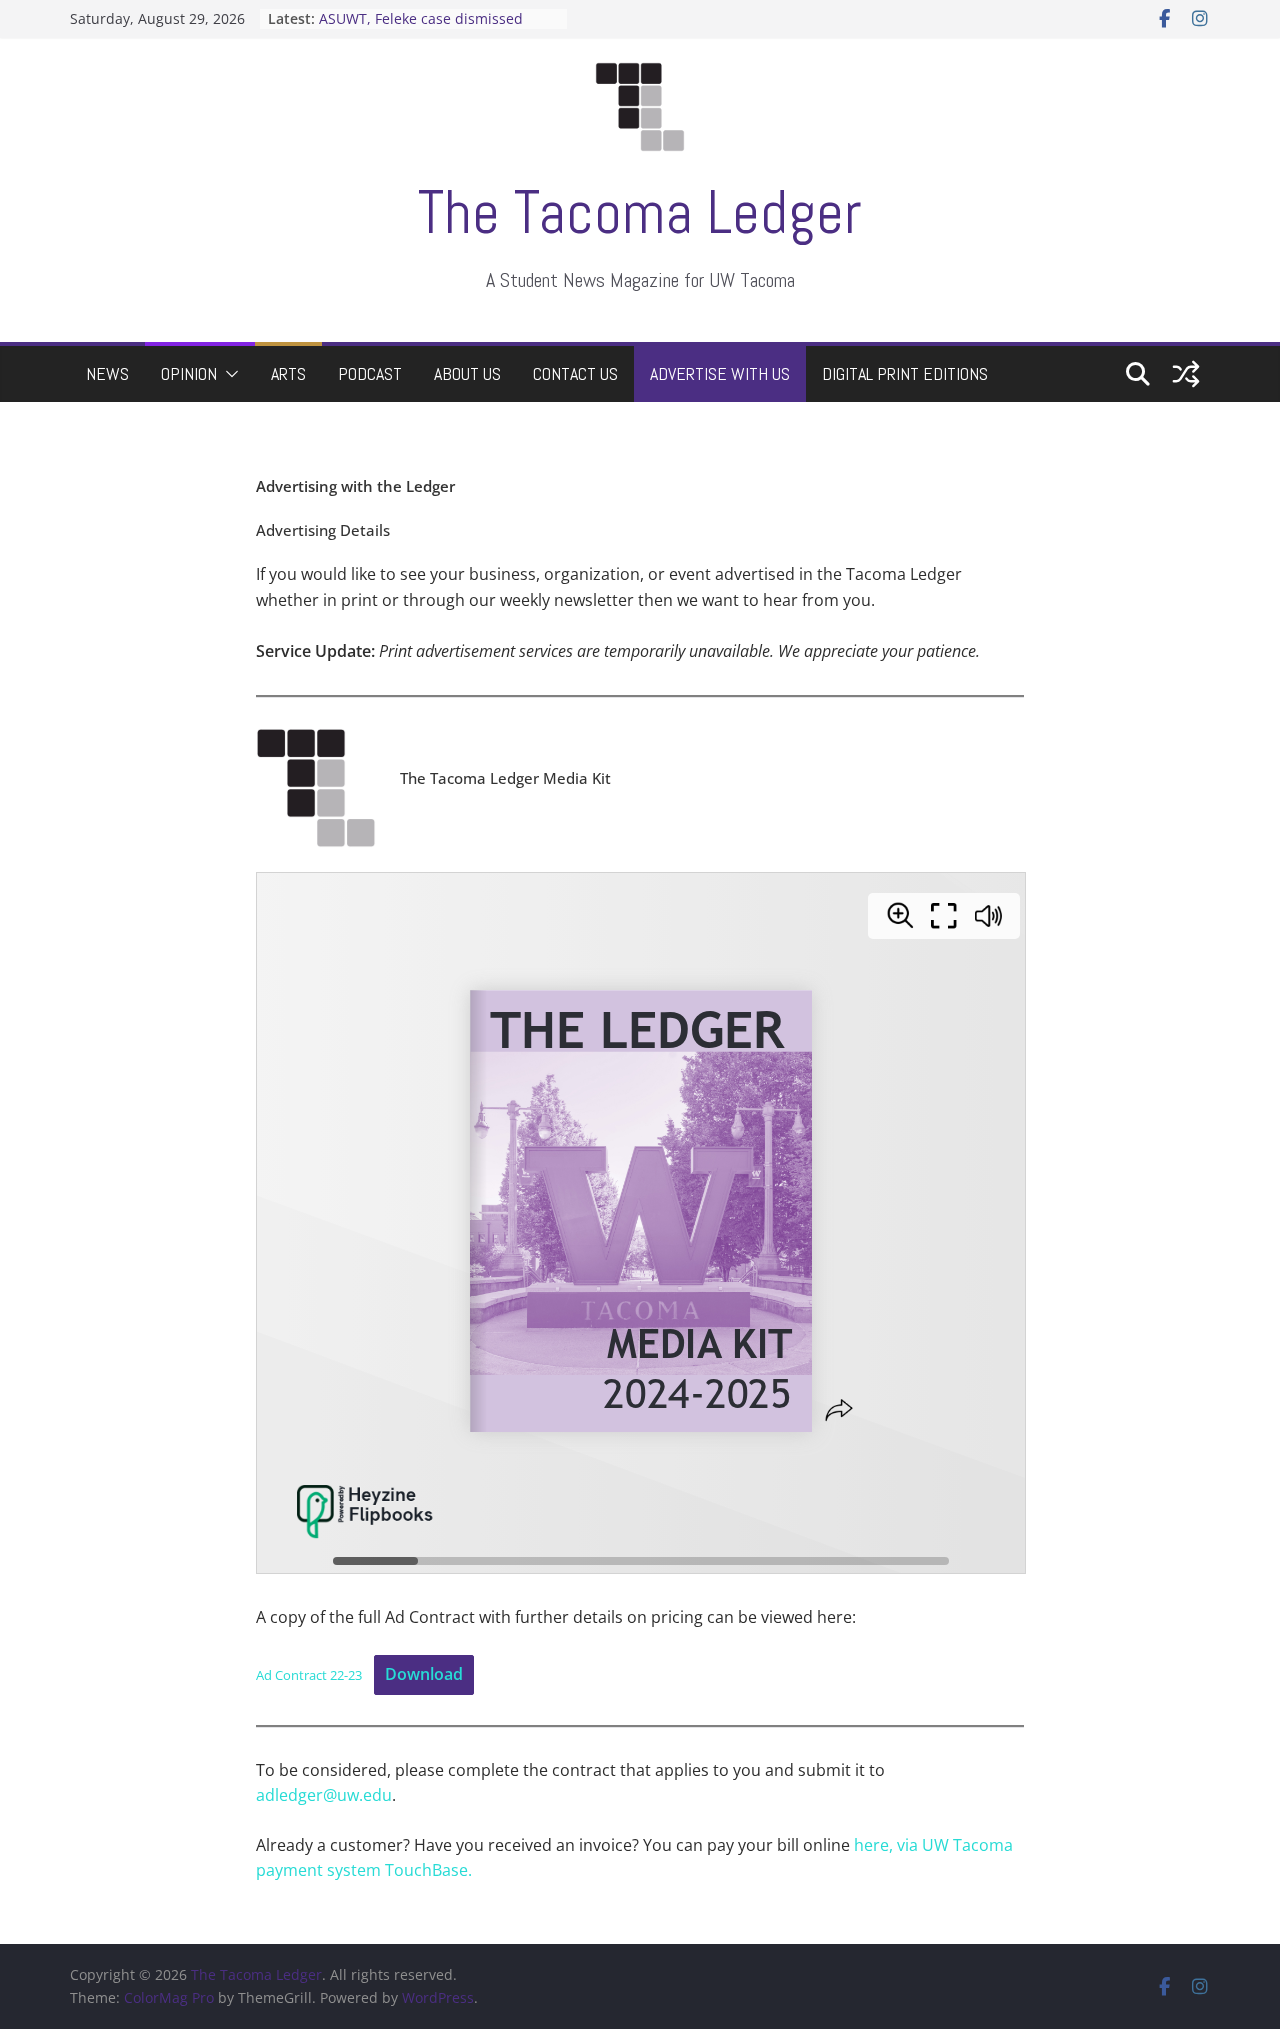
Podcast (370, 373)
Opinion (189, 373)
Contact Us (575, 373)
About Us (467, 373)
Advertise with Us (720, 373)
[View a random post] (1186, 374)
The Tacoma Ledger (640, 212)
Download (424, 1674)
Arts (288, 373)
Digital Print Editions (905, 373)
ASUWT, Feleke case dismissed (421, 18)
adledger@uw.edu (324, 1795)
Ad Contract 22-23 (309, 1675)
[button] (228, 374)
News (107, 373)
